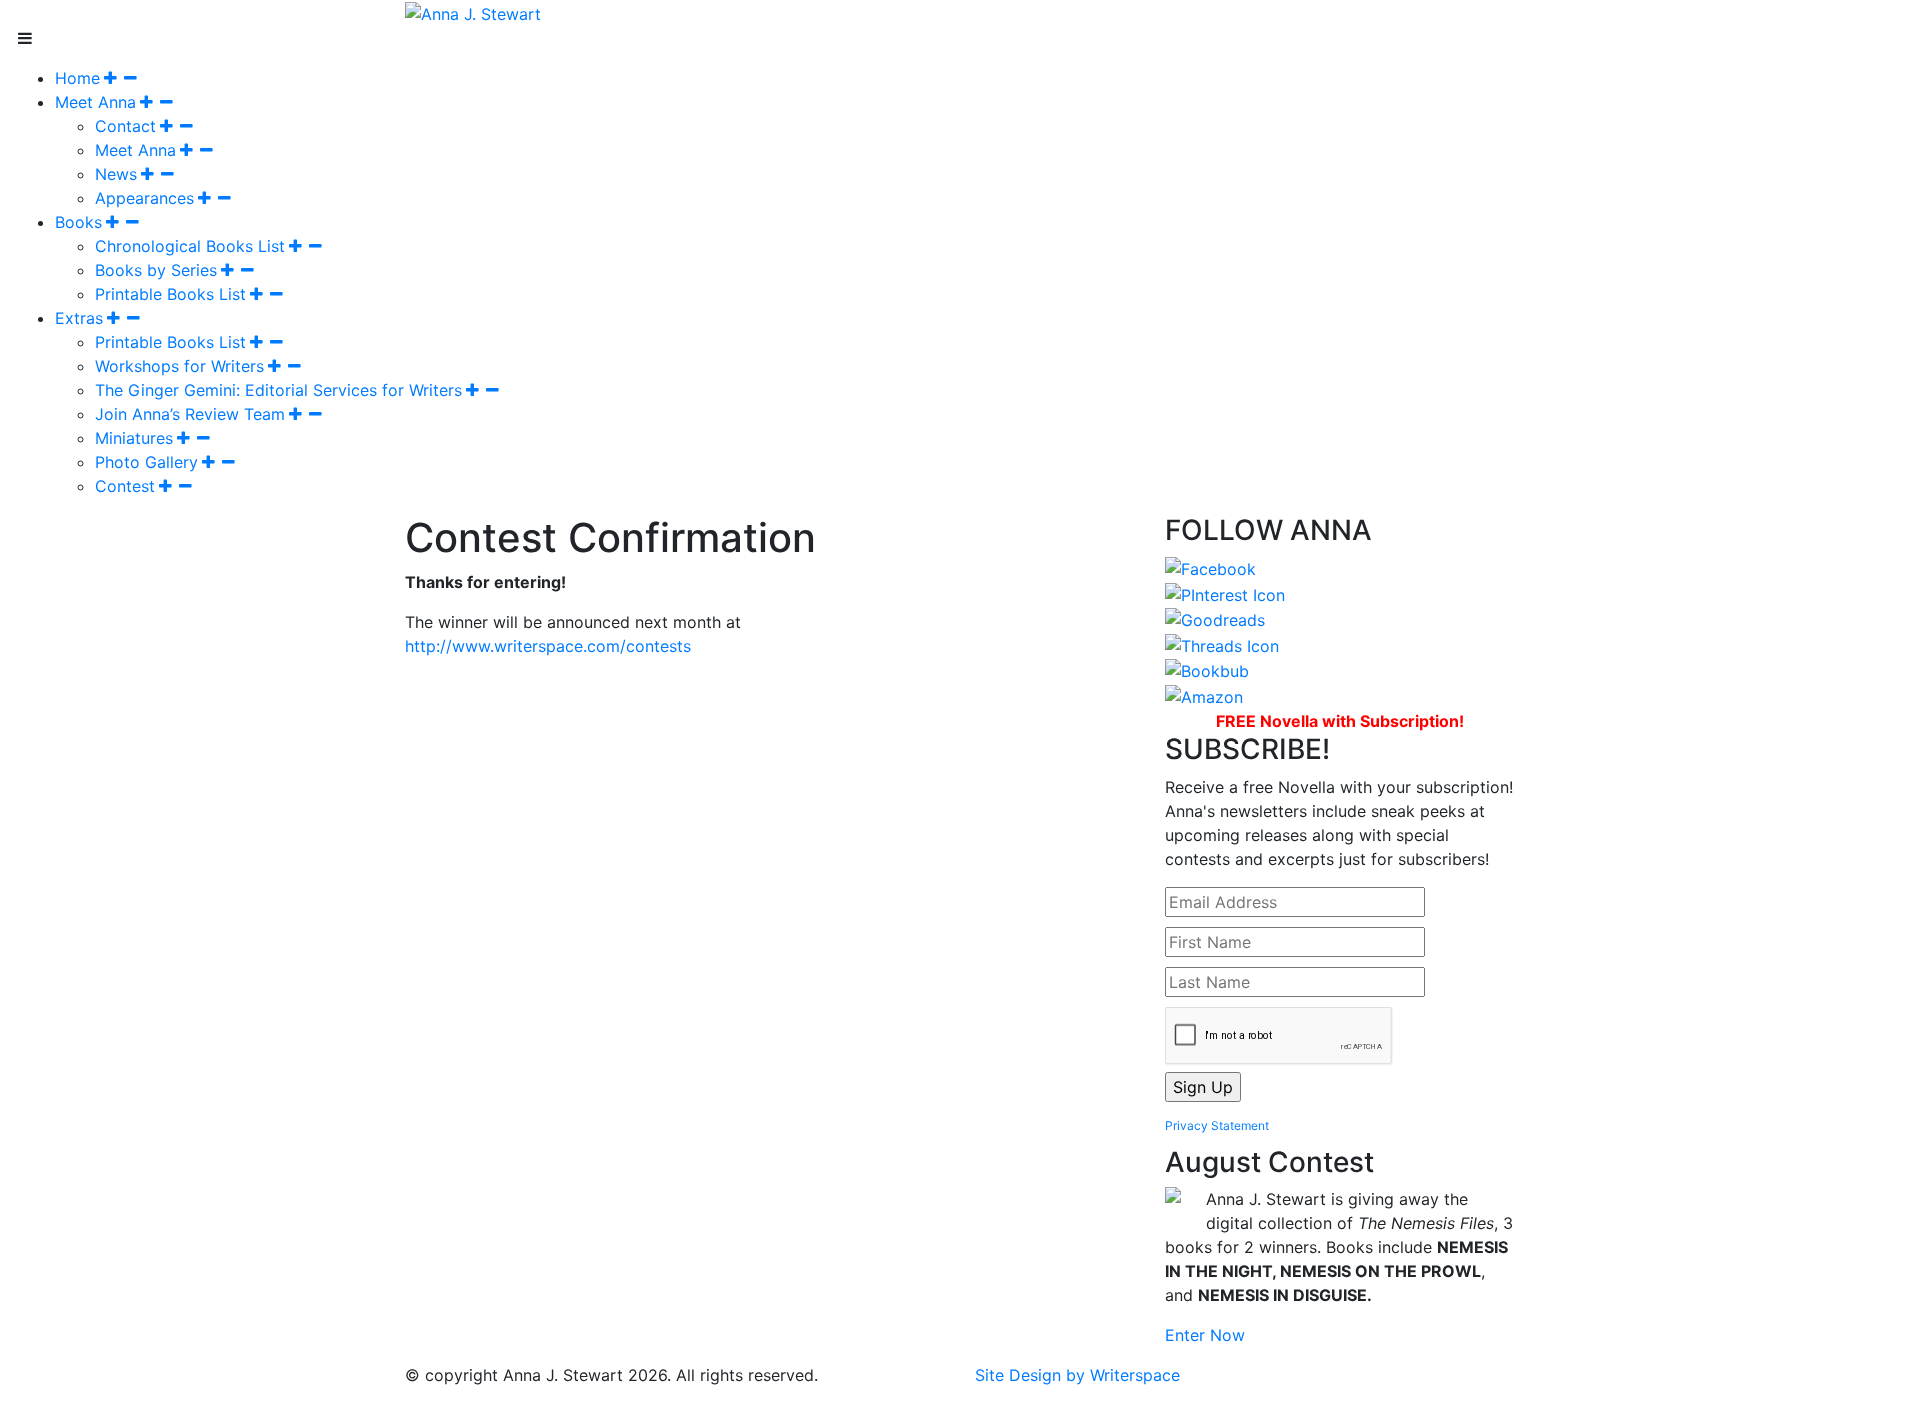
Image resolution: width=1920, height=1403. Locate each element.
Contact (125, 126)
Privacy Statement (1217, 1125)
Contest (125, 486)
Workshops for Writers (179, 366)
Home (77, 78)
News (116, 174)
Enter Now (1205, 1335)
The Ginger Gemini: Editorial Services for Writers (278, 390)
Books (78, 222)
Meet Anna (95, 102)
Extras (79, 318)
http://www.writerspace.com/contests (548, 646)
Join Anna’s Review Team (190, 414)
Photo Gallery (146, 462)
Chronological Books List (190, 246)
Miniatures (134, 438)
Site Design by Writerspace (1077, 1375)
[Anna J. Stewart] (473, 12)
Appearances (144, 198)
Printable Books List (170, 294)
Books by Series (156, 270)
